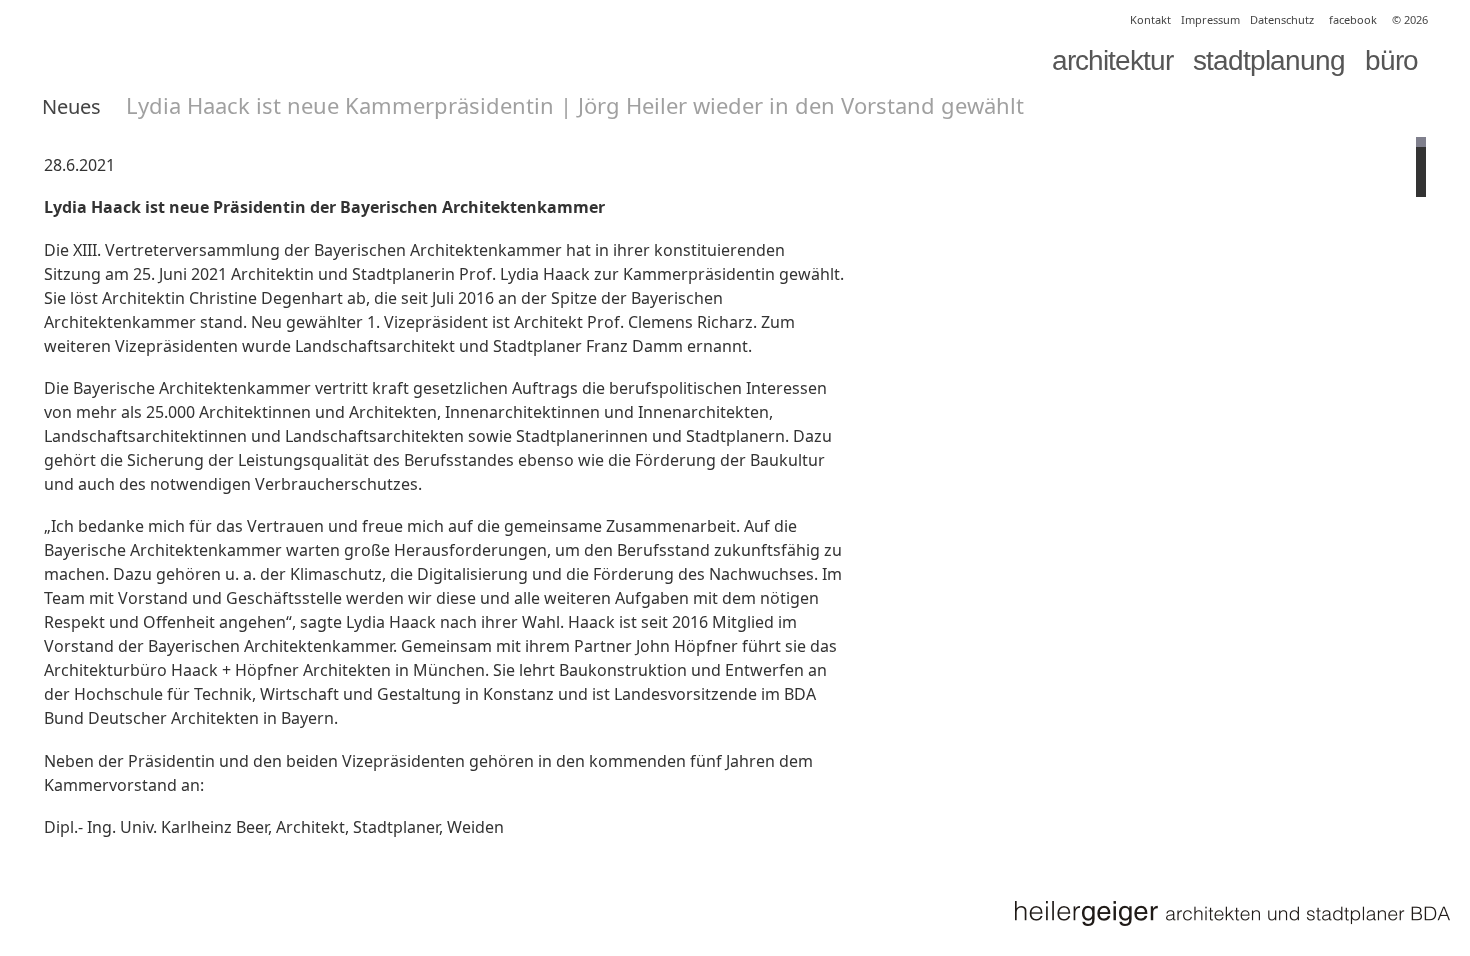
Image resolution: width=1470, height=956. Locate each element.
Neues (71, 106)
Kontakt (1150, 19)
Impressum (1210, 19)
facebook (1353, 19)
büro (1391, 60)
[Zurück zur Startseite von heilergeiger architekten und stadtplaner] (1231, 913)
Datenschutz (1282, 19)
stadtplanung (1269, 60)
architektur (1112, 60)
